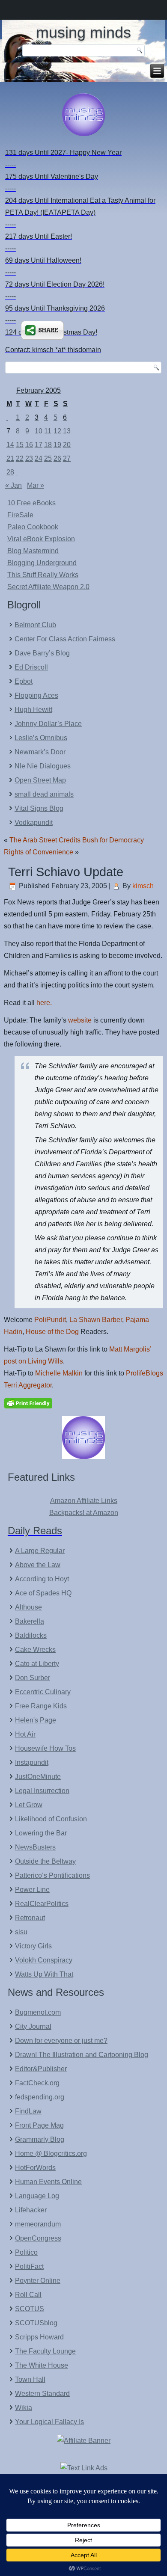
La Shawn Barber (96, 1320)
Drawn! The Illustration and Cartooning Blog (82, 2055)
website (80, 1020)
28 (10, 472)
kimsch (143, 886)
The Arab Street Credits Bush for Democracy (77, 840)
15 (20, 445)
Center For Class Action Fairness (65, 639)
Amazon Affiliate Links (84, 1501)
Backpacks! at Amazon (84, 1513)
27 (67, 458)
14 (10, 445)
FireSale (20, 515)
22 (20, 458)
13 (67, 431)
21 (10, 458)
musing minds (83, 32)
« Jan (13, 485)
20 (67, 445)
